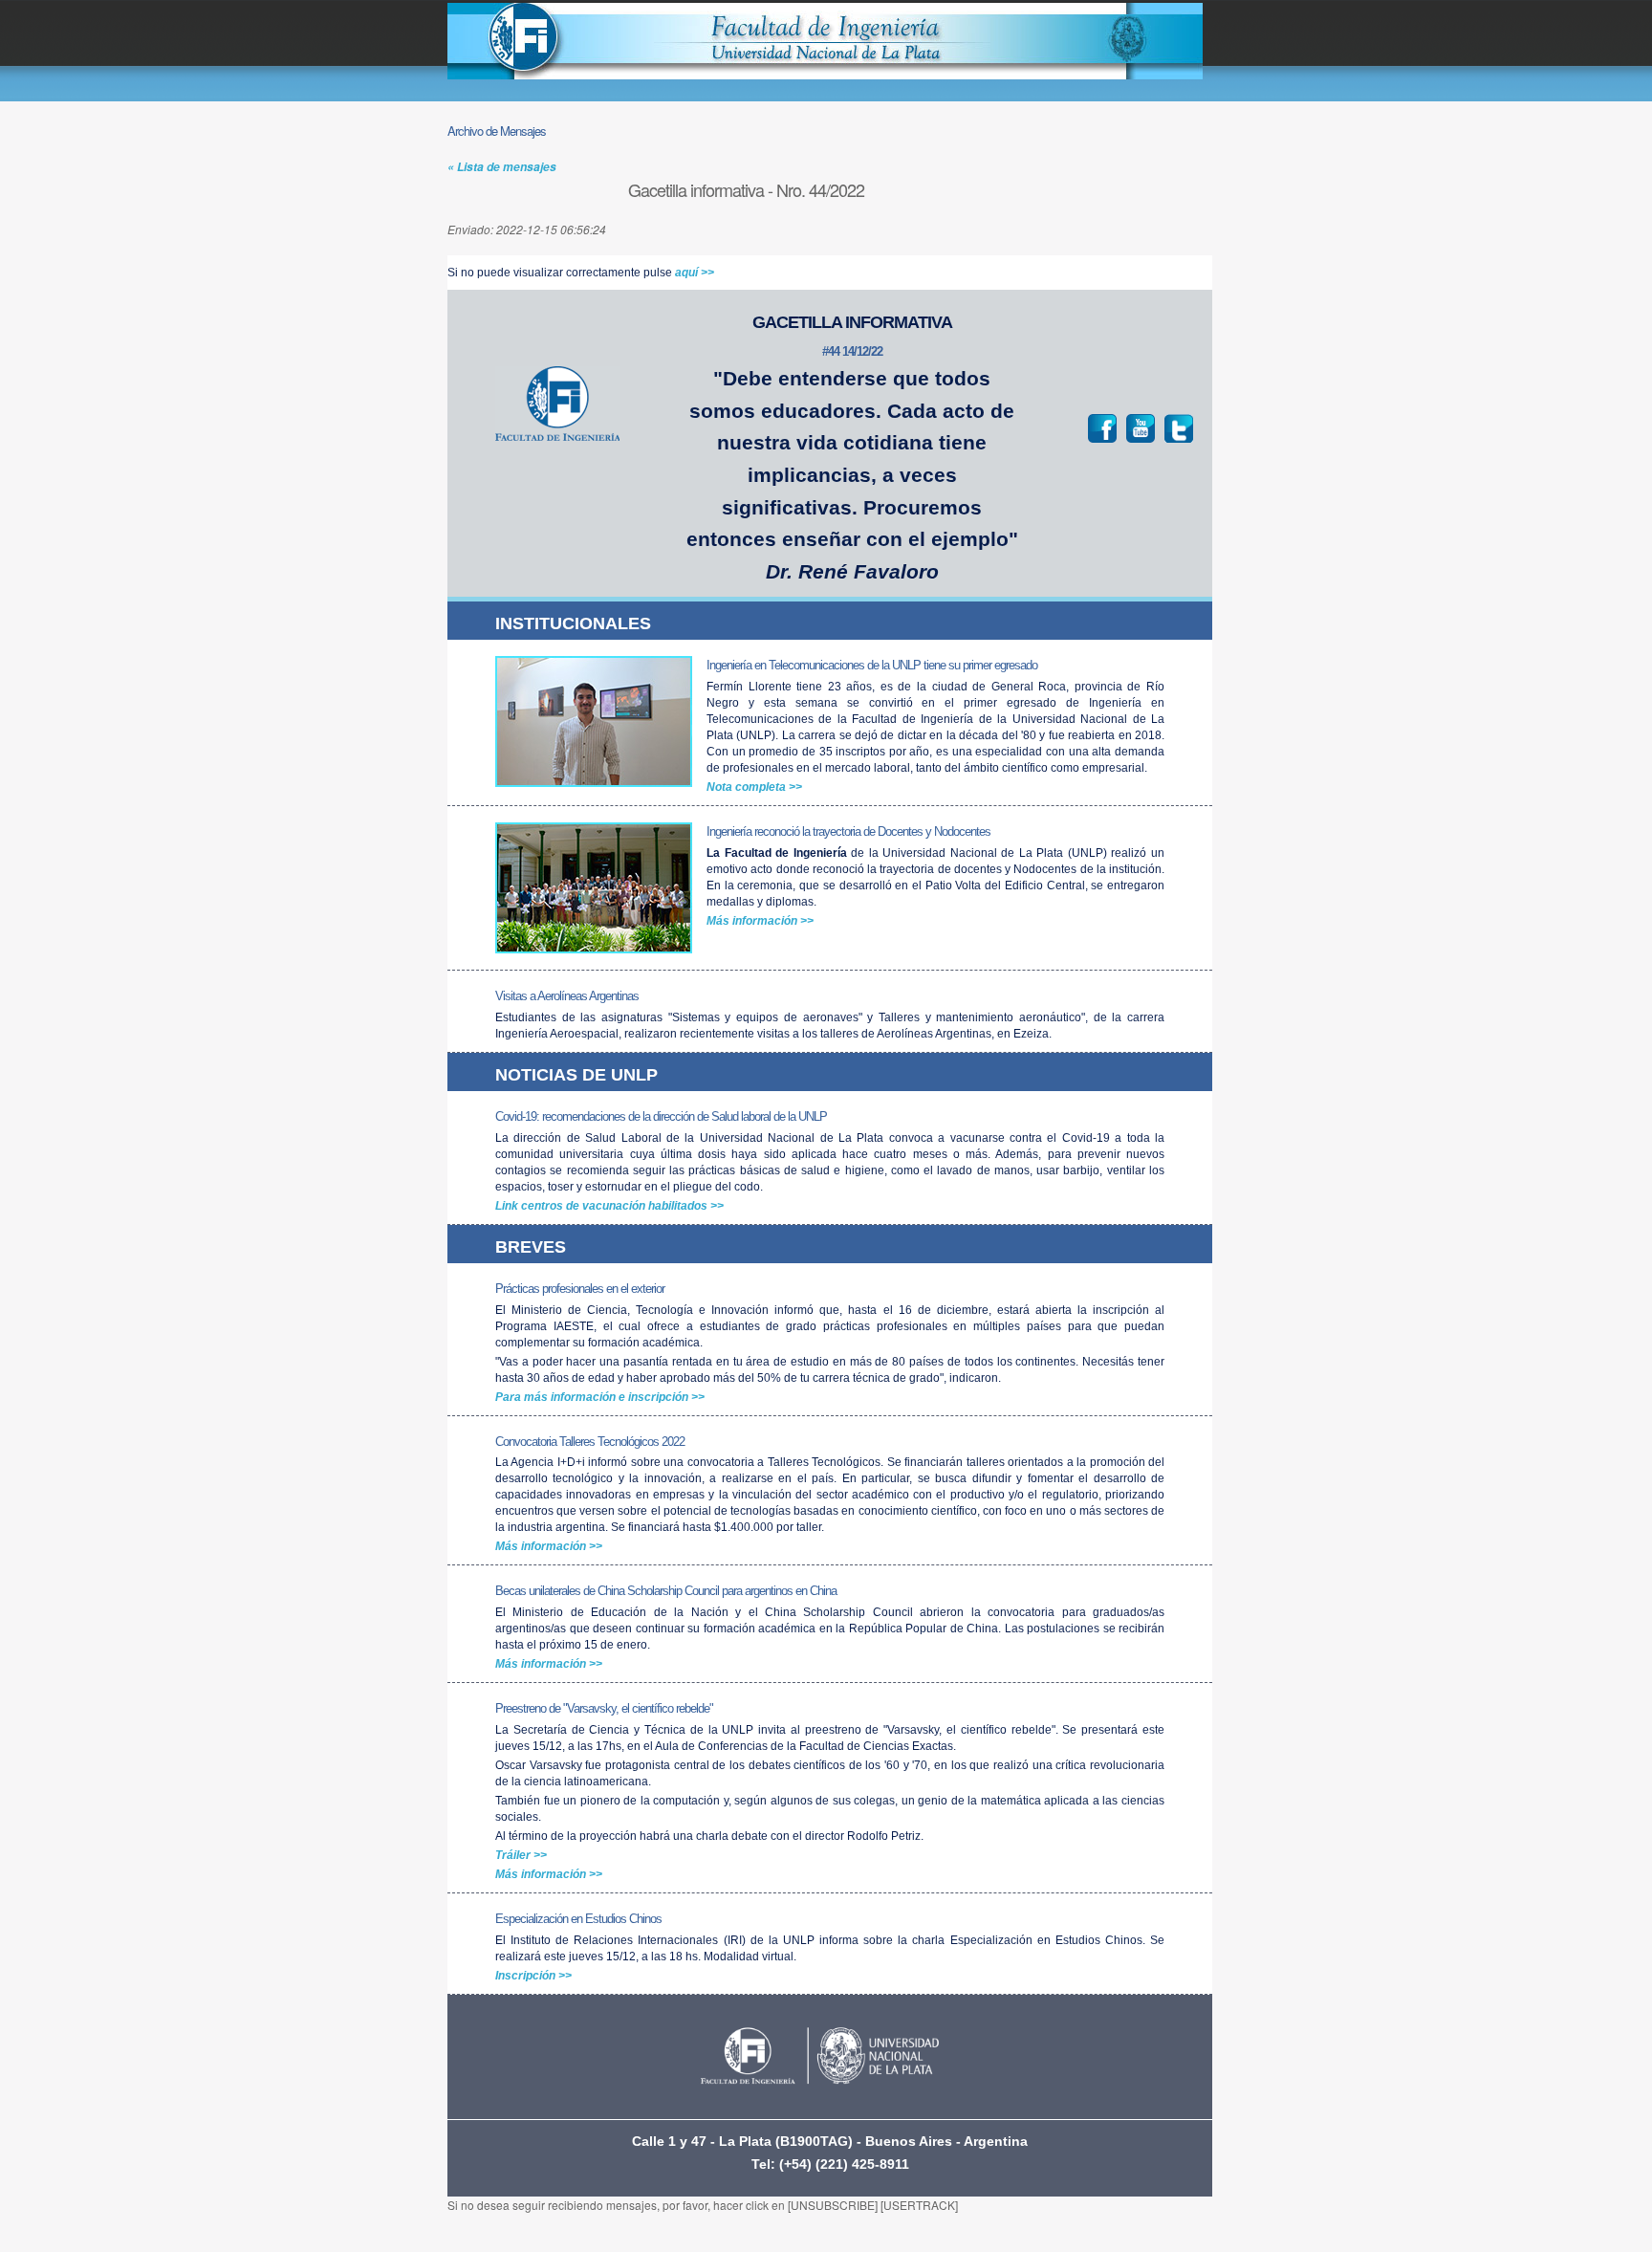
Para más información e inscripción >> (600, 1397)
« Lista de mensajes (502, 167)
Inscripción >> (533, 1976)
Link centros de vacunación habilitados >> (609, 1206)
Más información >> (760, 921)
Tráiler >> (521, 1855)
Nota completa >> (754, 787)
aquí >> (695, 273)
